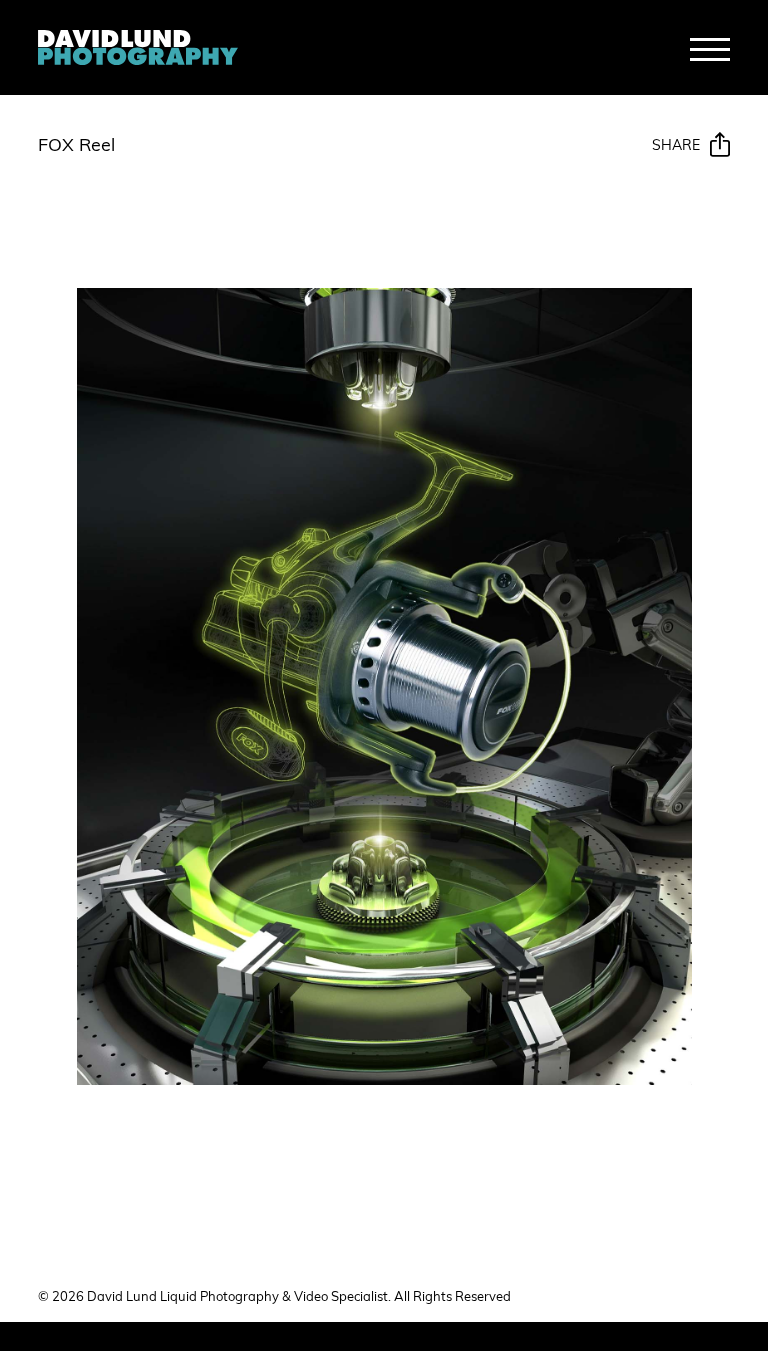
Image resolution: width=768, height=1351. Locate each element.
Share (676, 146)
